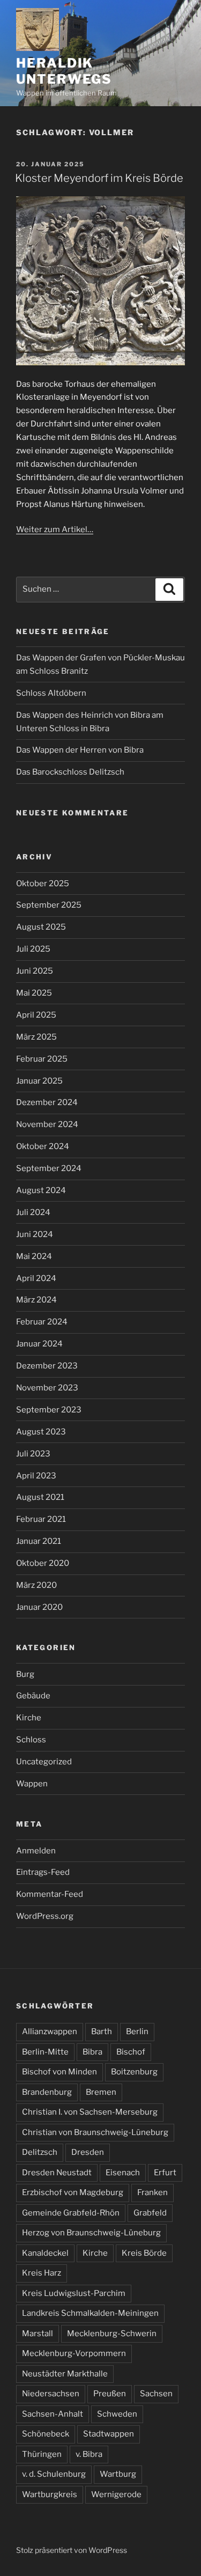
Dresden (88, 2152)
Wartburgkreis (50, 2494)
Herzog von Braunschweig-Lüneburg (91, 2233)
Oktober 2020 (43, 1563)
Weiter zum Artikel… (55, 529)
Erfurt (165, 2173)
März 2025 (36, 1037)
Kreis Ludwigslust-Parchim (74, 2293)
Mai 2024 (34, 1256)
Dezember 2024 (47, 1102)
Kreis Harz (42, 2273)
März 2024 (36, 1300)
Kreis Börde (144, 2253)
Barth (102, 2032)
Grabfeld (150, 2213)
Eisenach (123, 2173)
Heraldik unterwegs (64, 71)
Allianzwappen (50, 2032)
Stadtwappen (109, 2434)
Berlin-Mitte (45, 2052)
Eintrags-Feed (43, 1872)
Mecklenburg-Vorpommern (74, 2353)
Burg (25, 1674)
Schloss (31, 1740)
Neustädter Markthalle (65, 2374)
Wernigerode (116, 2494)
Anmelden (36, 1851)
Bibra (92, 2052)
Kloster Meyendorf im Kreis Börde (99, 178)
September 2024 (49, 1168)
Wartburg (118, 2474)
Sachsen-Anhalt (53, 2414)
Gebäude (33, 1696)
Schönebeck (46, 2434)
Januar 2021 (39, 1541)
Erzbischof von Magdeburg (73, 2192)
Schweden (117, 2414)
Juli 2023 (33, 1454)
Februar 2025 (42, 1059)
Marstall (38, 2334)
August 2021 (40, 1497)
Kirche (29, 1718)
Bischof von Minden (59, 2072)
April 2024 (36, 1278)
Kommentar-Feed (50, 1894)
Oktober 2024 (43, 1146)
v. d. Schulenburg (54, 2474)
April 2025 (36, 1015)
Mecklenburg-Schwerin (112, 2334)
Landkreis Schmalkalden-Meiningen (90, 2313)
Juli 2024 (33, 1212)
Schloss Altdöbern (51, 693)
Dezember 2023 (47, 1366)
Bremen (101, 2092)
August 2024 (41, 1190)
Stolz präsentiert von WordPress (72, 2550)
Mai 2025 (34, 993)
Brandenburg (47, 2092)
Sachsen (156, 2394)
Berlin (137, 2032)
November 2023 (47, 1388)
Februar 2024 (42, 1322)
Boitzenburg (134, 2072)
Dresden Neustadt (57, 2173)
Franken (152, 2192)
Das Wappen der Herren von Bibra (80, 750)
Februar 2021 (41, 1519)
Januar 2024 (39, 1344)
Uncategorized (44, 1762)
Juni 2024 (35, 1234)
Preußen (110, 2394)
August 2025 (41, 927)
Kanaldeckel (45, 2253)
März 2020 (36, 1585)
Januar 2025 (39, 1081)
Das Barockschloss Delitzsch (70, 772)
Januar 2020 (39, 1607)
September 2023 (49, 1410)
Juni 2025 (35, 971)
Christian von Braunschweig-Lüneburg (95, 2132)
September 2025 (49, 905)
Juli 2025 (33, 949)
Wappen (32, 1784)
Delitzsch (40, 2152)
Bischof (131, 2052)
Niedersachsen (51, 2394)
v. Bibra (89, 2454)
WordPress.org (45, 1916)
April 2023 (36, 1476)
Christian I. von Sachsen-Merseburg (90, 2112)
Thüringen (42, 2454)
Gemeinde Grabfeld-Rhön (71, 2213)
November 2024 (47, 1124)
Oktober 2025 (43, 884)
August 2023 (41, 1432)
